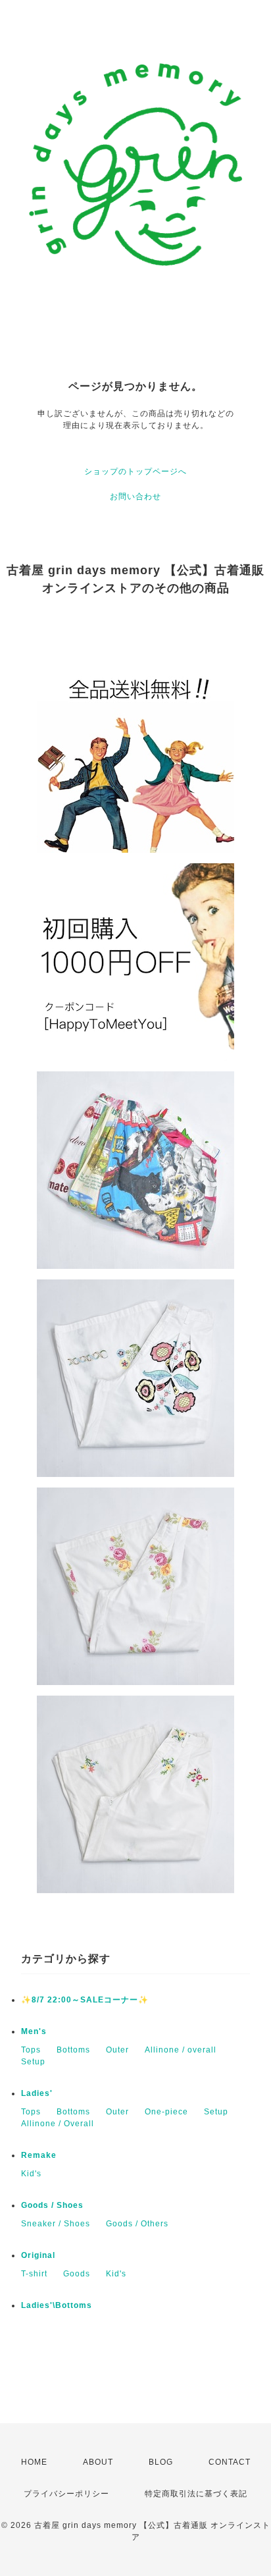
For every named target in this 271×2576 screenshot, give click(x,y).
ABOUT (98, 2462)
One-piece (166, 2112)
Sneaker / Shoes (56, 2224)
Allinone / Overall (58, 2124)
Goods (77, 2274)
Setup (33, 2062)
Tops (31, 2050)
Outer (117, 2050)
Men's (34, 2031)
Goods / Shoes (52, 2205)
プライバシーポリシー (66, 2494)
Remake (39, 2155)
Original (38, 2255)
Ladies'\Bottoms (57, 2305)
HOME (34, 2462)
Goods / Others (137, 2224)
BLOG (161, 2462)
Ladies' (37, 2093)
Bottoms (73, 2050)
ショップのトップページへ (135, 471)
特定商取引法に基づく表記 (196, 2494)
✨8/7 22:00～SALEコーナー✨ (85, 2000)
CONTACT (230, 2462)
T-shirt (34, 2274)
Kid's (31, 2174)
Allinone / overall (181, 2050)
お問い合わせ (135, 496)
